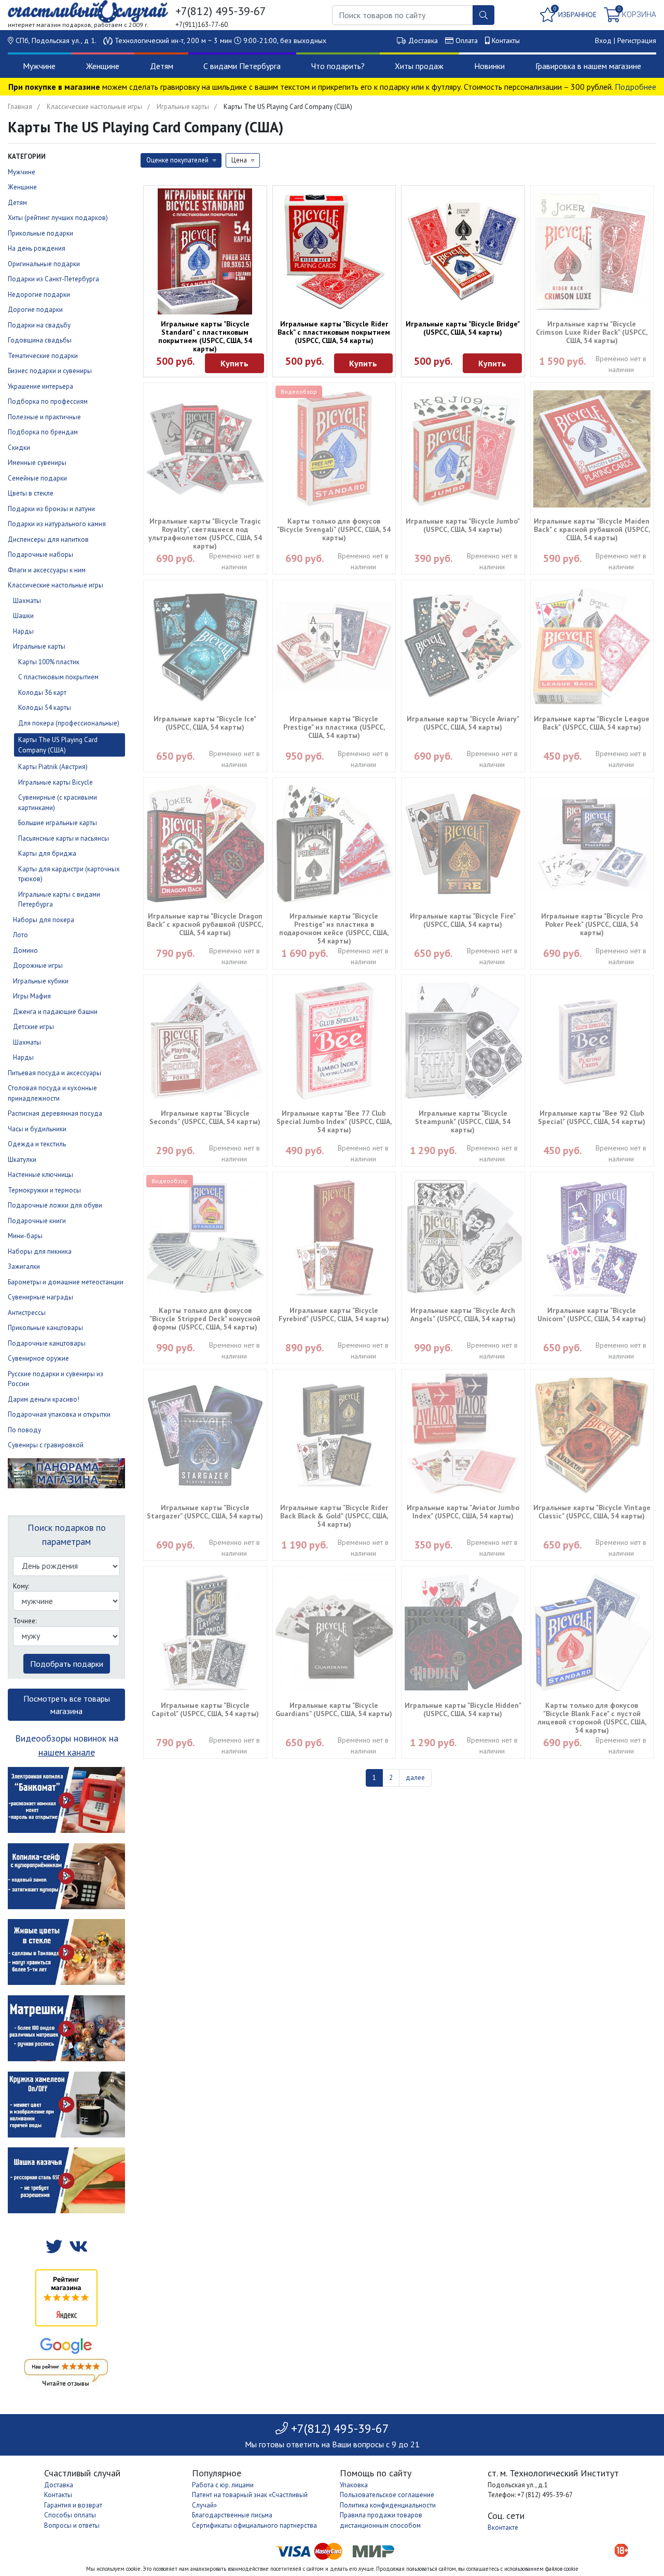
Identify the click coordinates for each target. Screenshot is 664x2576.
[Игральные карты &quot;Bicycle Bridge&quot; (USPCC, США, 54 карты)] (463, 251)
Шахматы (27, 601)
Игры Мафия (32, 996)
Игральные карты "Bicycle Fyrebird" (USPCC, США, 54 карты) (334, 1314)
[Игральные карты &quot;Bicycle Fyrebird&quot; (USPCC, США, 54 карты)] (334, 1238)
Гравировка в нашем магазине (588, 66)
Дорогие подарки (35, 310)
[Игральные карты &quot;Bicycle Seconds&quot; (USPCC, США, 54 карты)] (205, 1041)
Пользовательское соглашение (387, 2495)
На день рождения (37, 248)
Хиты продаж (419, 66)
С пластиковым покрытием (58, 677)
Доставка (423, 40)
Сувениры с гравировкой (46, 1445)
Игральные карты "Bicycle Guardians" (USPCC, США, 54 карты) (334, 1709)
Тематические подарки (43, 356)
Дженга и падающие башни (55, 1012)
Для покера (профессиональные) (69, 723)
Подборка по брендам (43, 432)
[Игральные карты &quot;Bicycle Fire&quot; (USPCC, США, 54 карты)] (463, 844)
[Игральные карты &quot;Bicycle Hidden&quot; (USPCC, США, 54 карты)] (463, 1633)
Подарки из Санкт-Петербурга (53, 279)
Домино (25, 950)
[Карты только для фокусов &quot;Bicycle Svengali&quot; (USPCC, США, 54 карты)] (334, 449)
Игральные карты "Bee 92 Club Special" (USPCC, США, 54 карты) (592, 1117)
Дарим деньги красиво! (44, 1399)
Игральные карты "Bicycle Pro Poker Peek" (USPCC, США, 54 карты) (592, 924)
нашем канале (67, 1752)
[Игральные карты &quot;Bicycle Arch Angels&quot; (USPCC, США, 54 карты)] (463, 1238)
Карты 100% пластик (49, 662)
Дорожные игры (38, 965)
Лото (20, 935)
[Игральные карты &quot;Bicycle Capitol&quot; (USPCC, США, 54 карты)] (205, 1633)
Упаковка (354, 2485)
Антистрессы (27, 1313)
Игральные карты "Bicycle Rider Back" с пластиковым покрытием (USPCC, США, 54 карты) (334, 332)
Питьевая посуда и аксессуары (54, 1073)
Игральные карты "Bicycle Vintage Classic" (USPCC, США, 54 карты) (592, 1512)
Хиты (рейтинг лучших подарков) (58, 218)
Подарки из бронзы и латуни (51, 509)
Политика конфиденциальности (388, 2505)
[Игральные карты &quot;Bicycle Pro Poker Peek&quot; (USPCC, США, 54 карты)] (592, 844)
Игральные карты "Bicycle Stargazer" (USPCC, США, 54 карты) (205, 1512)
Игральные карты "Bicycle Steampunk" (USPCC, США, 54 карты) (463, 1121)
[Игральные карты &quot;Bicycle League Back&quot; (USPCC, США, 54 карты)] (592, 646)
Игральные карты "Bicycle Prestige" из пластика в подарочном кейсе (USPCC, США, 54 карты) (334, 928)
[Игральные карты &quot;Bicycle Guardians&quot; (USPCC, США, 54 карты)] (334, 1633)
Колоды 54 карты (45, 708)
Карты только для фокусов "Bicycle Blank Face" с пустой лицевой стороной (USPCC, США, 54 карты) (592, 1718)
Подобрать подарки (67, 1664)
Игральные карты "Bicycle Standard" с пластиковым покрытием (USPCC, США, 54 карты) (205, 336)
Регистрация (637, 40)
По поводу (24, 1430)
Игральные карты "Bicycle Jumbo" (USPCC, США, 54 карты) (463, 525)
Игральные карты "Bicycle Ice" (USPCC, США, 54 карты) (205, 723)
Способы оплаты (70, 2515)
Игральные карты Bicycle (56, 782)
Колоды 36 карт (42, 693)
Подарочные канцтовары (47, 1343)
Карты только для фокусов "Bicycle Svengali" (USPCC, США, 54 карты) (334, 529)
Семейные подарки (37, 478)
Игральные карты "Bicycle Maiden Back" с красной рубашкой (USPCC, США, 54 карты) (592, 529)
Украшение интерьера (40, 386)
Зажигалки (24, 1266)
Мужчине (39, 66)
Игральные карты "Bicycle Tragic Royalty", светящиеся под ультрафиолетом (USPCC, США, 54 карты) (205, 533)
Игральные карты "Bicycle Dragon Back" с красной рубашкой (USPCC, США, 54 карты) (205, 924)
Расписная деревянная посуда (55, 1113)
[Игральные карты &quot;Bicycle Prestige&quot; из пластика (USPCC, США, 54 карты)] (334, 646)
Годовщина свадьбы (40, 340)
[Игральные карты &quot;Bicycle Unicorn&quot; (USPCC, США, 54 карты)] (592, 1238)
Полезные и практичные (44, 417)
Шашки (23, 616)
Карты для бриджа (47, 853)
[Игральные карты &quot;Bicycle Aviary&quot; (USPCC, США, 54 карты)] (463, 646)
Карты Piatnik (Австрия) (53, 767)
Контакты (506, 40)
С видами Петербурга (242, 66)
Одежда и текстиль (37, 1144)
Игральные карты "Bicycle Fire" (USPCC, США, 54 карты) (463, 920)
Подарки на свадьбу (39, 325)
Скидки (19, 448)
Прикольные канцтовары (45, 1328)
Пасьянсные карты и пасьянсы (64, 838)
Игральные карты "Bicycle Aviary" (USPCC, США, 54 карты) (463, 723)
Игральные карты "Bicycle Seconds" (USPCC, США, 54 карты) (205, 1117)
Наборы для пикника (40, 1251)
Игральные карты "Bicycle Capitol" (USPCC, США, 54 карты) (205, 1709)
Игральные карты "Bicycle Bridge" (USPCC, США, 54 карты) (463, 328)
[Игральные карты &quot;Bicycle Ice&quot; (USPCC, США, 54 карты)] (205, 646)
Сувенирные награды (40, 1297)
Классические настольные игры (94, 107)
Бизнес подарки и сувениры (50, 371)
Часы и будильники (37, 1129)
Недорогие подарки (39, 294)
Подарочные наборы (40, 554)
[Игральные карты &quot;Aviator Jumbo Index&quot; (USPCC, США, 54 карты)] (463, 1435)
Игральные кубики (41, 981)
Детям (162, 66)
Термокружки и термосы (44, 1190)
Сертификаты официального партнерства (254, 2525)
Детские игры (33, 1027)
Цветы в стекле (31, 493)
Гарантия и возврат (73, 2505)
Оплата (467, 40)
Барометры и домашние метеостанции (66, 1282)
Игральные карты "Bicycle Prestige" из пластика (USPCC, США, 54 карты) (334, 727)
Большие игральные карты (58, 823)
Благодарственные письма (232, 2515)
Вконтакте (503, 2527)
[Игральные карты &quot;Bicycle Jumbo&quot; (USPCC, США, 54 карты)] (463, 449)
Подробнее (635, 87)
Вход (603, 40)
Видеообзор (299, 392)
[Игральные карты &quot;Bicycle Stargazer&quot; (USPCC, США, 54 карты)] (205, 1436)
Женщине (103, 66)
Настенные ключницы (40, 1175)
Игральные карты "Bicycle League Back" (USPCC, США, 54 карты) (592, 723)
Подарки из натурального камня (57, 524)
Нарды (23, 631)
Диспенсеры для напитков (48, 539)
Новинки (489, 66)
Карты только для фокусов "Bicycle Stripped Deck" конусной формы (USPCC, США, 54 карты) (205, 1319)
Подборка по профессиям (48, 401)
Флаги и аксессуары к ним (47, 570)
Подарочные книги (37, 1221)
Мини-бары (25, 1236)
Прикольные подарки (40, 233)
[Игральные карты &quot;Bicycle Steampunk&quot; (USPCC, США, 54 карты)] (463, 1041)
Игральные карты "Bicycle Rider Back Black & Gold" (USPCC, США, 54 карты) (334, 1516)
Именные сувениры (37, 463)
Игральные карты (183, 107)
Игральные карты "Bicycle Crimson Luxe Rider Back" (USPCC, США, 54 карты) (592, 332)
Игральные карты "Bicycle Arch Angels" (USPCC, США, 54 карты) (463, 1314)
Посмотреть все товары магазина (67, 1705)
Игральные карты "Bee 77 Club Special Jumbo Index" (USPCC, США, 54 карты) (334, 1121)
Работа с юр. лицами (223, 2485)
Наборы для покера (44, 920)
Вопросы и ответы (72, 2525)
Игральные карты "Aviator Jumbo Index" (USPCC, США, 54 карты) (463, 1512)
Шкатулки (22, 1160)
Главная (20, 107)
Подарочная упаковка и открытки (59, 1414)
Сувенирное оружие (38, 1358)
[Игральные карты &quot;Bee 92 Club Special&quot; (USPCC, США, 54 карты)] (592, 1041)
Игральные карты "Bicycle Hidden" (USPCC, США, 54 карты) (463, 1709)
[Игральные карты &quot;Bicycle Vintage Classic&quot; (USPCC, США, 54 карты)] (592, 1436)
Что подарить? (338, 66)
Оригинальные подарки (44, 264)
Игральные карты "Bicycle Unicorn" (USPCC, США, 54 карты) (592, 1314)
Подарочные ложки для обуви (55, 1205)
